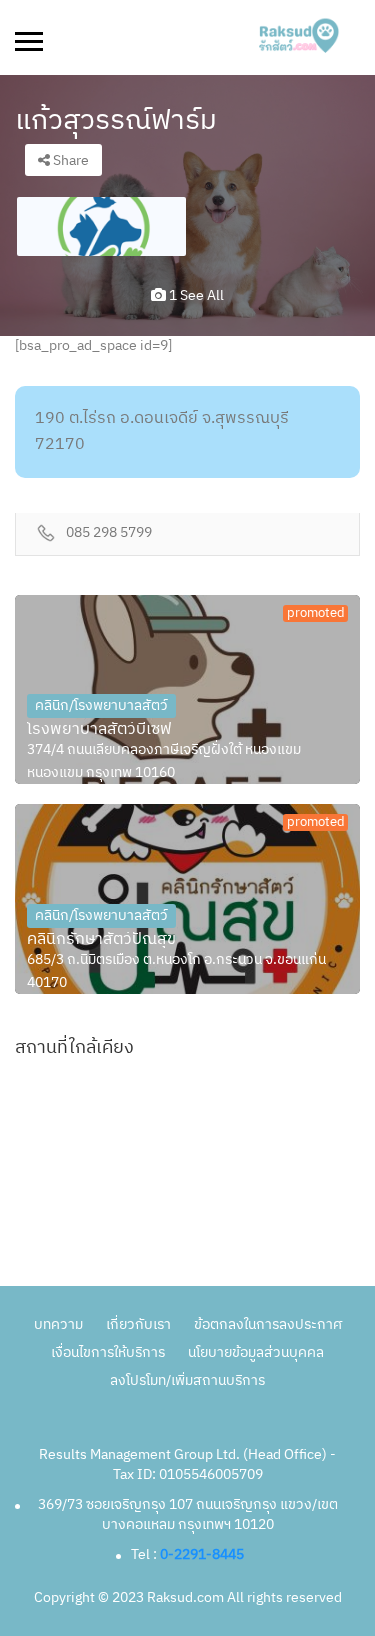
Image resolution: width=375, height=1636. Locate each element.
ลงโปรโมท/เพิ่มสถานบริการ (187, 1380)
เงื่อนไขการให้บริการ (108, 1352)
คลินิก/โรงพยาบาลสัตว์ (101, 705)
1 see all (195, 295)
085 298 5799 (109, 533)
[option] (101, 226)
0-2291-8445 (202, 1554)
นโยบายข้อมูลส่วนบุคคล (256, 1352)
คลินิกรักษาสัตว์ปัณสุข (101, 940)
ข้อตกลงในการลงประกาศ (268, 1324)
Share (69, 160)
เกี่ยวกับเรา (138, 1324)
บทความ (58, 1324)
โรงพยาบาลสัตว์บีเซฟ (99, 730)
